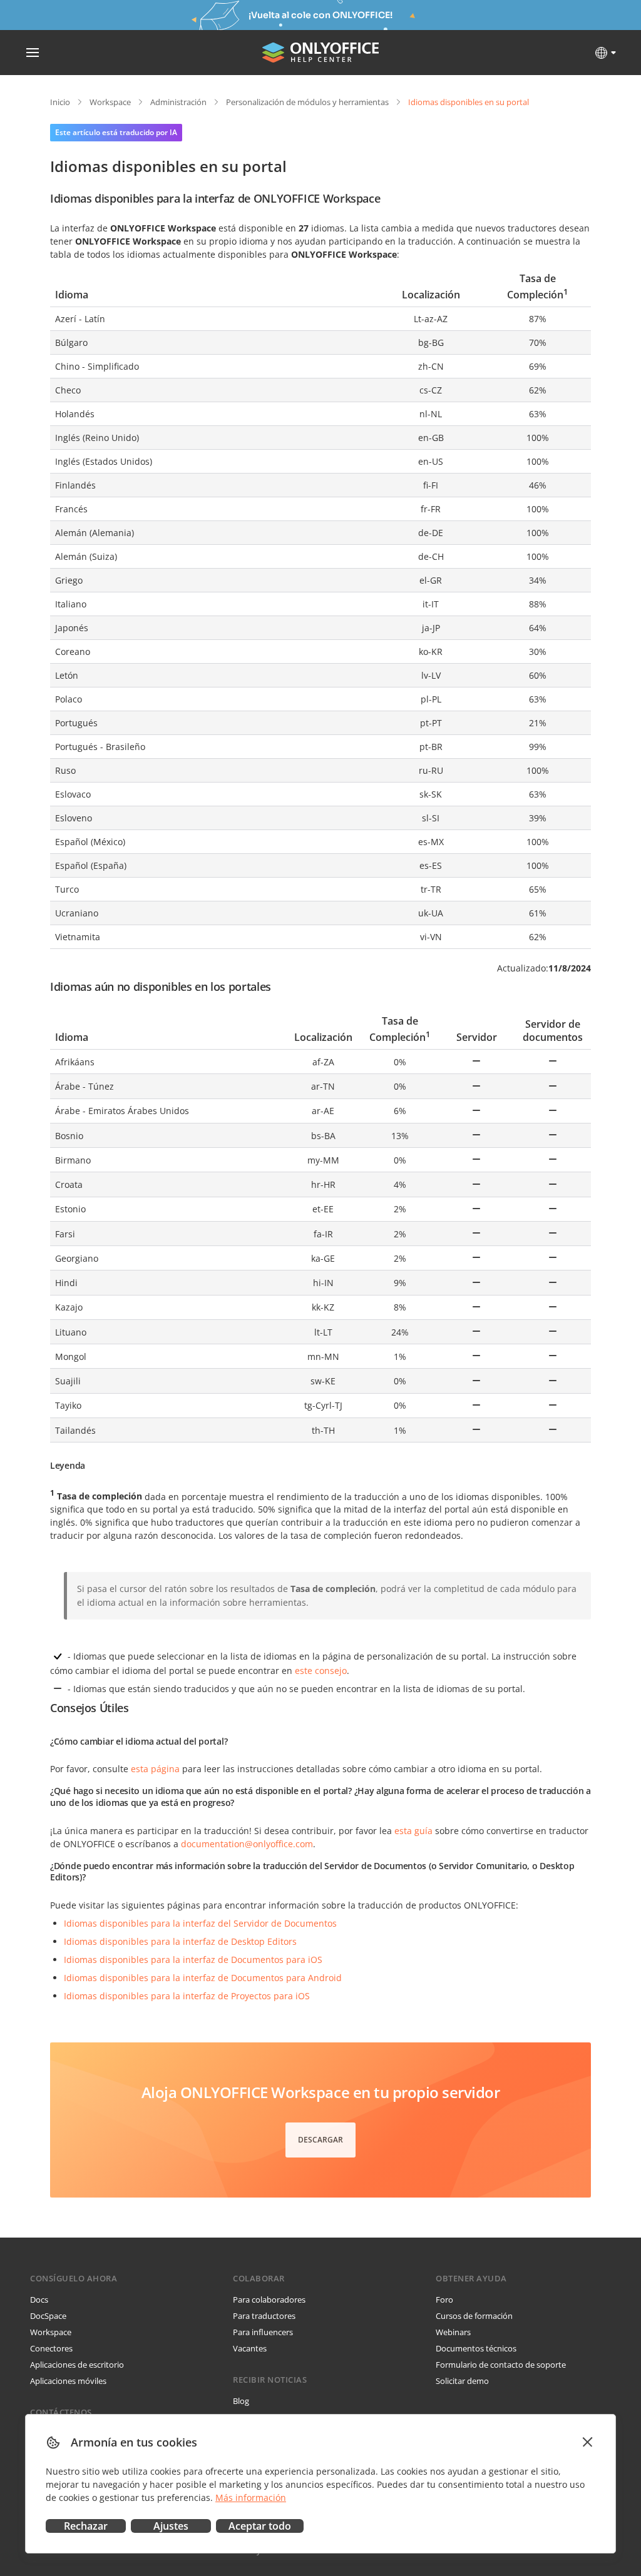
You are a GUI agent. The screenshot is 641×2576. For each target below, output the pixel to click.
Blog (241, 2401)
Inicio (60, 102)
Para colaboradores (269, 2300)
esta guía (413, 1831)
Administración (178, 102)
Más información (251, 2497)
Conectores (51, 2348)
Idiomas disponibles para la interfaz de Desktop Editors (180, 1941)
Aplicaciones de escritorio (77, 2365)
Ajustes (171, 2526)
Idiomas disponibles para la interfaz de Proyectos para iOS (187, 1996)
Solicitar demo (462, 2381)
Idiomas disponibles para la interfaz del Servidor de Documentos (200, 1923)
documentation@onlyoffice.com (247, 1844)
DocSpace (48, 2316)
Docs (39, 2300)
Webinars (453, 2332)
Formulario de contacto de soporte (501, 2365)
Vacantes (250, 2348)
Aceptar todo (260, 2526)
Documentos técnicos (476, 2348)
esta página (155, 1769)
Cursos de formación (474, 2316)
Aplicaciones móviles (68, 2381)
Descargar (320, 2140)
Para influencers (263, 2332)
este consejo (321, 1671)
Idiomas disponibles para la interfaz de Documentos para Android (203, 1978)
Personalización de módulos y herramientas (307, 102)
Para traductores (264, 2316)
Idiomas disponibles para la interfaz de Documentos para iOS (193, 1960)
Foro (444, 2300)
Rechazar (86, 2526)
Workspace (110, 102)
